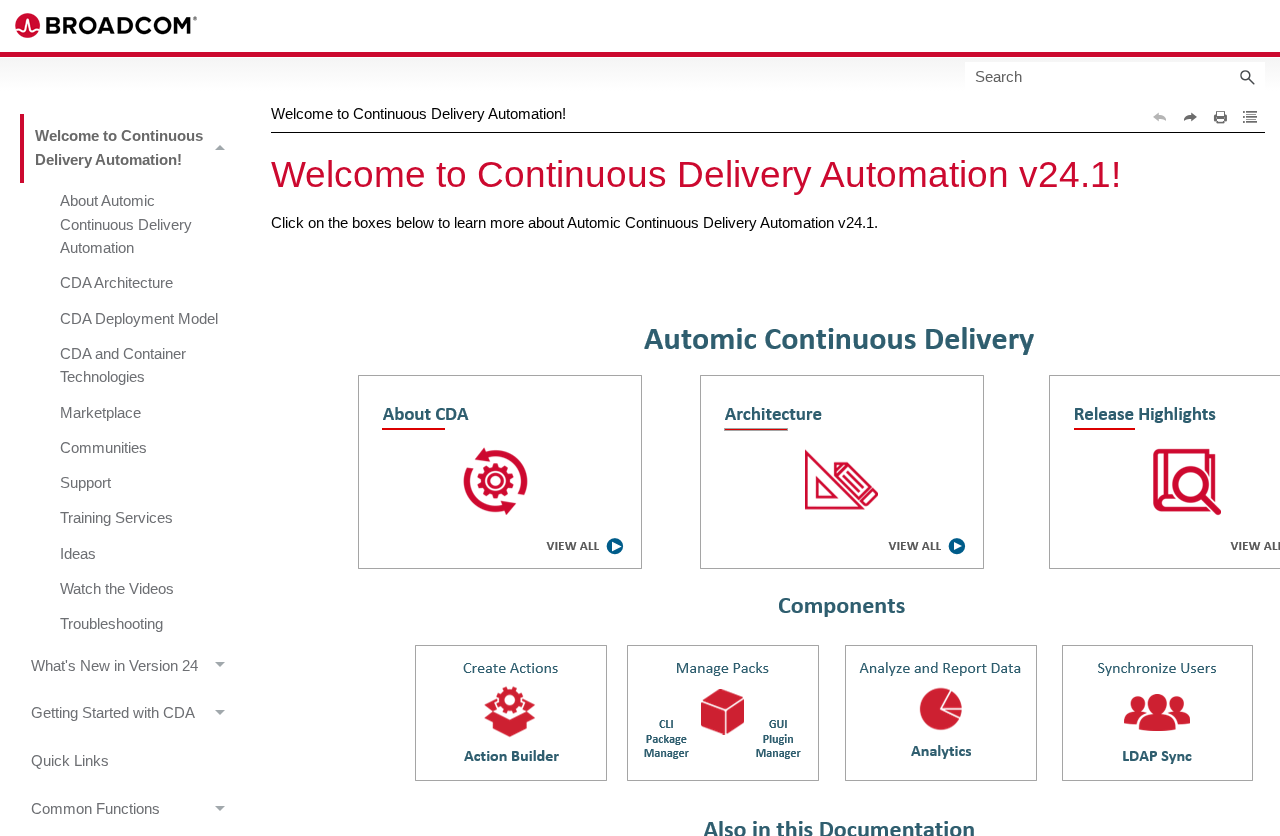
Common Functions (95, 809)
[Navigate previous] (1160, 117)
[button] (1247, 76)
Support (85, 483)
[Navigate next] (1190, 117)
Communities (103, 448)
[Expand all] (1250, 117)
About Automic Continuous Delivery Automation (126, 224)
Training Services (116, 518)
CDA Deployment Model (139, 319)
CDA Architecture (116, 283)
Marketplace (100, 413)
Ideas (78, 554)
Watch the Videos (117, 589)
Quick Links (70, 761)
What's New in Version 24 (114, 666)
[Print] (1220, 117)
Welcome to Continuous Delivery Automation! (119, 147)
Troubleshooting (111, 624)
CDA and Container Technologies (123, 365)
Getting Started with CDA (113, 713)
